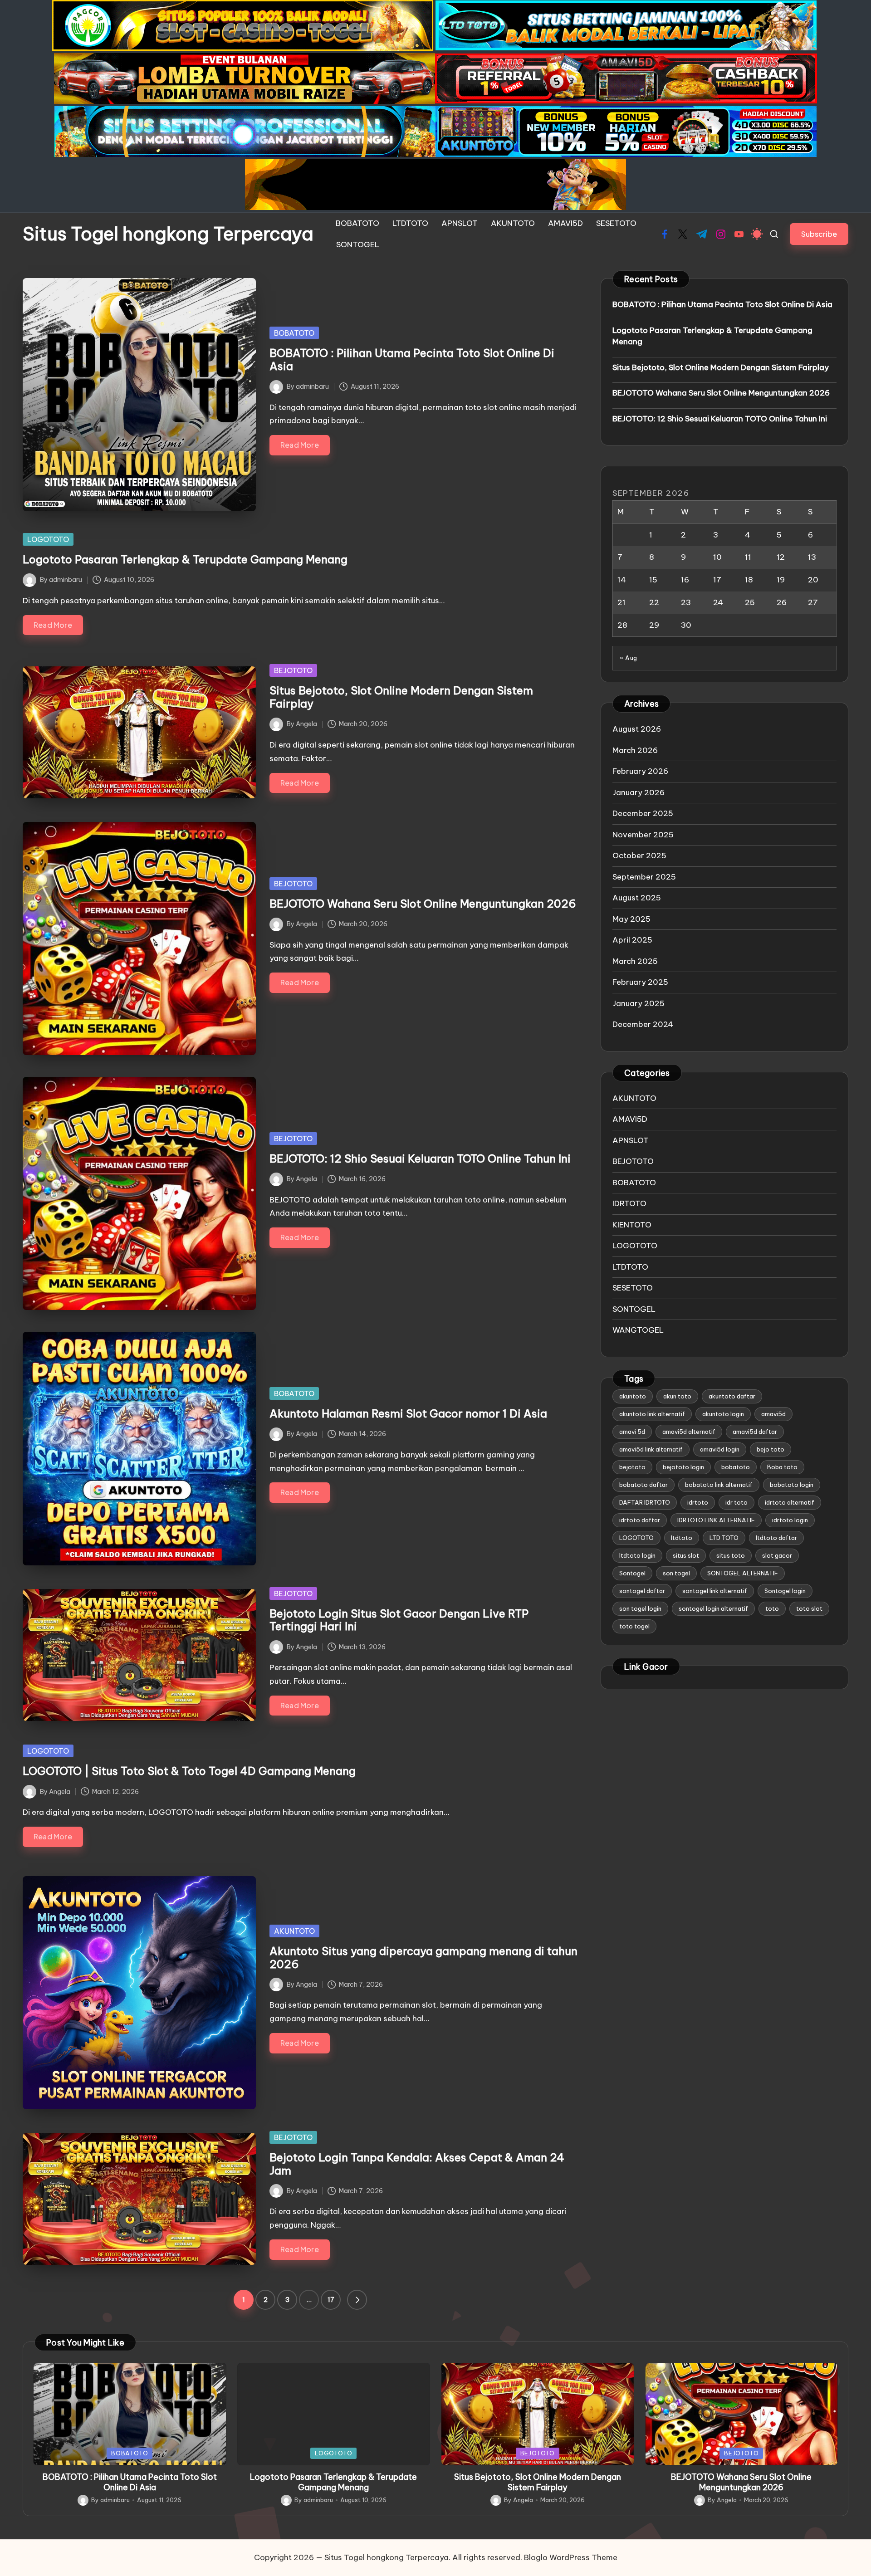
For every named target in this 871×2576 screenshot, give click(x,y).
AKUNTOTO (294, 1931)
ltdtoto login (637, 1555)
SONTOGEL (634, 1309)
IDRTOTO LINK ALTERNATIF (716, 1520)
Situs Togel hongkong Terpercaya (168, 234)
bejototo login (683, 1467)
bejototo (632, 1467)
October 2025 (639, 855)
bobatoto (736, 1467)
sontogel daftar (642, 1591)
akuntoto (633, 1396)
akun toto (677, 1396)
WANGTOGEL (638, 1330)
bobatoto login (792, 1485)
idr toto (736, 1502)
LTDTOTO (630, 1267)
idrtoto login (790, 1520)
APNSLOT (631, 1140)
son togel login (640, 1608)
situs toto (731, 1555)
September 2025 (644, 877)
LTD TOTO (724, 1538)
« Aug (629, 658)
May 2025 (631, 919)
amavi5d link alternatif (651, 1449)
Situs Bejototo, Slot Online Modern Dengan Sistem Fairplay (401, 697)
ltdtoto (682, 1538)
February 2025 (640, 982)
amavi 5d (632, 1432)
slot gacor (777, 1555)
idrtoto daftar (640, 1520)
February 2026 (640, 771)
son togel (676, 1573)
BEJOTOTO (293, 670)
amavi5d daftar (755, 1432)
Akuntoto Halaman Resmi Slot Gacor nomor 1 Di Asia (408, 1413)
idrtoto (698, 1502)
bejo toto (771, 1449)
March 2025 (635, 961)
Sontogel (632, 1573)
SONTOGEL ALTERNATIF (743, 1573)
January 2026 (639, 792)
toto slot (809, 1608)
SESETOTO (633, 1288)
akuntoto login (723, 1414)
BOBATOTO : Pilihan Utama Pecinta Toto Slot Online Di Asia (412, 359)
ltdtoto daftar (776, 1538)
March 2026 (635, 750)
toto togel (634, 1626)
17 (331, 2300)
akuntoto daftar (732, 1396)
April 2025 (632, 940)
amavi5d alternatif (689, 1432)
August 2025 (637, 898)
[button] (819, 234)
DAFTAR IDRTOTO (645, 1502)
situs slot (686, 1555)
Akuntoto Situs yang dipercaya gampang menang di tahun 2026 (423, 1958)
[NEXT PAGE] (357, 2300)
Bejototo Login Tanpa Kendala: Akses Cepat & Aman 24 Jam (417, 2164)
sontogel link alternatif (715, 1591)
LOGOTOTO (48, 539)
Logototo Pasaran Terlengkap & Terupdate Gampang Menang (185, 559)
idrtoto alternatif (790, 1502)
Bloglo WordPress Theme (571, 2557)
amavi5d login (720, 1449)
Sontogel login (785, 1591)
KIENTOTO (632, 1225)
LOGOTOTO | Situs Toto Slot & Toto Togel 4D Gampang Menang (189, 1771)
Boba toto (782, 1467)
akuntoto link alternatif (652, 1414)
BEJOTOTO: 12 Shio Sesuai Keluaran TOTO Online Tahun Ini (420, 1158)
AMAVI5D (630, 1119)
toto (772, 1608)
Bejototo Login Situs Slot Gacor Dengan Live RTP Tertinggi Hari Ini (399, 1620)
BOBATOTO (294, 333)
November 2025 (643, 835)
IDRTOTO (629, 1203)
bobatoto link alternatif (719, 1485)
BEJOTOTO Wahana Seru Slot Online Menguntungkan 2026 (423, 904)
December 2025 (643, 813)
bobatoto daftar (643, 1485)
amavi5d (773, 1414)
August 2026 (637, 729)
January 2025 (639, 1003)
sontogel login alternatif (713, 1608)
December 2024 (643, 1024)
